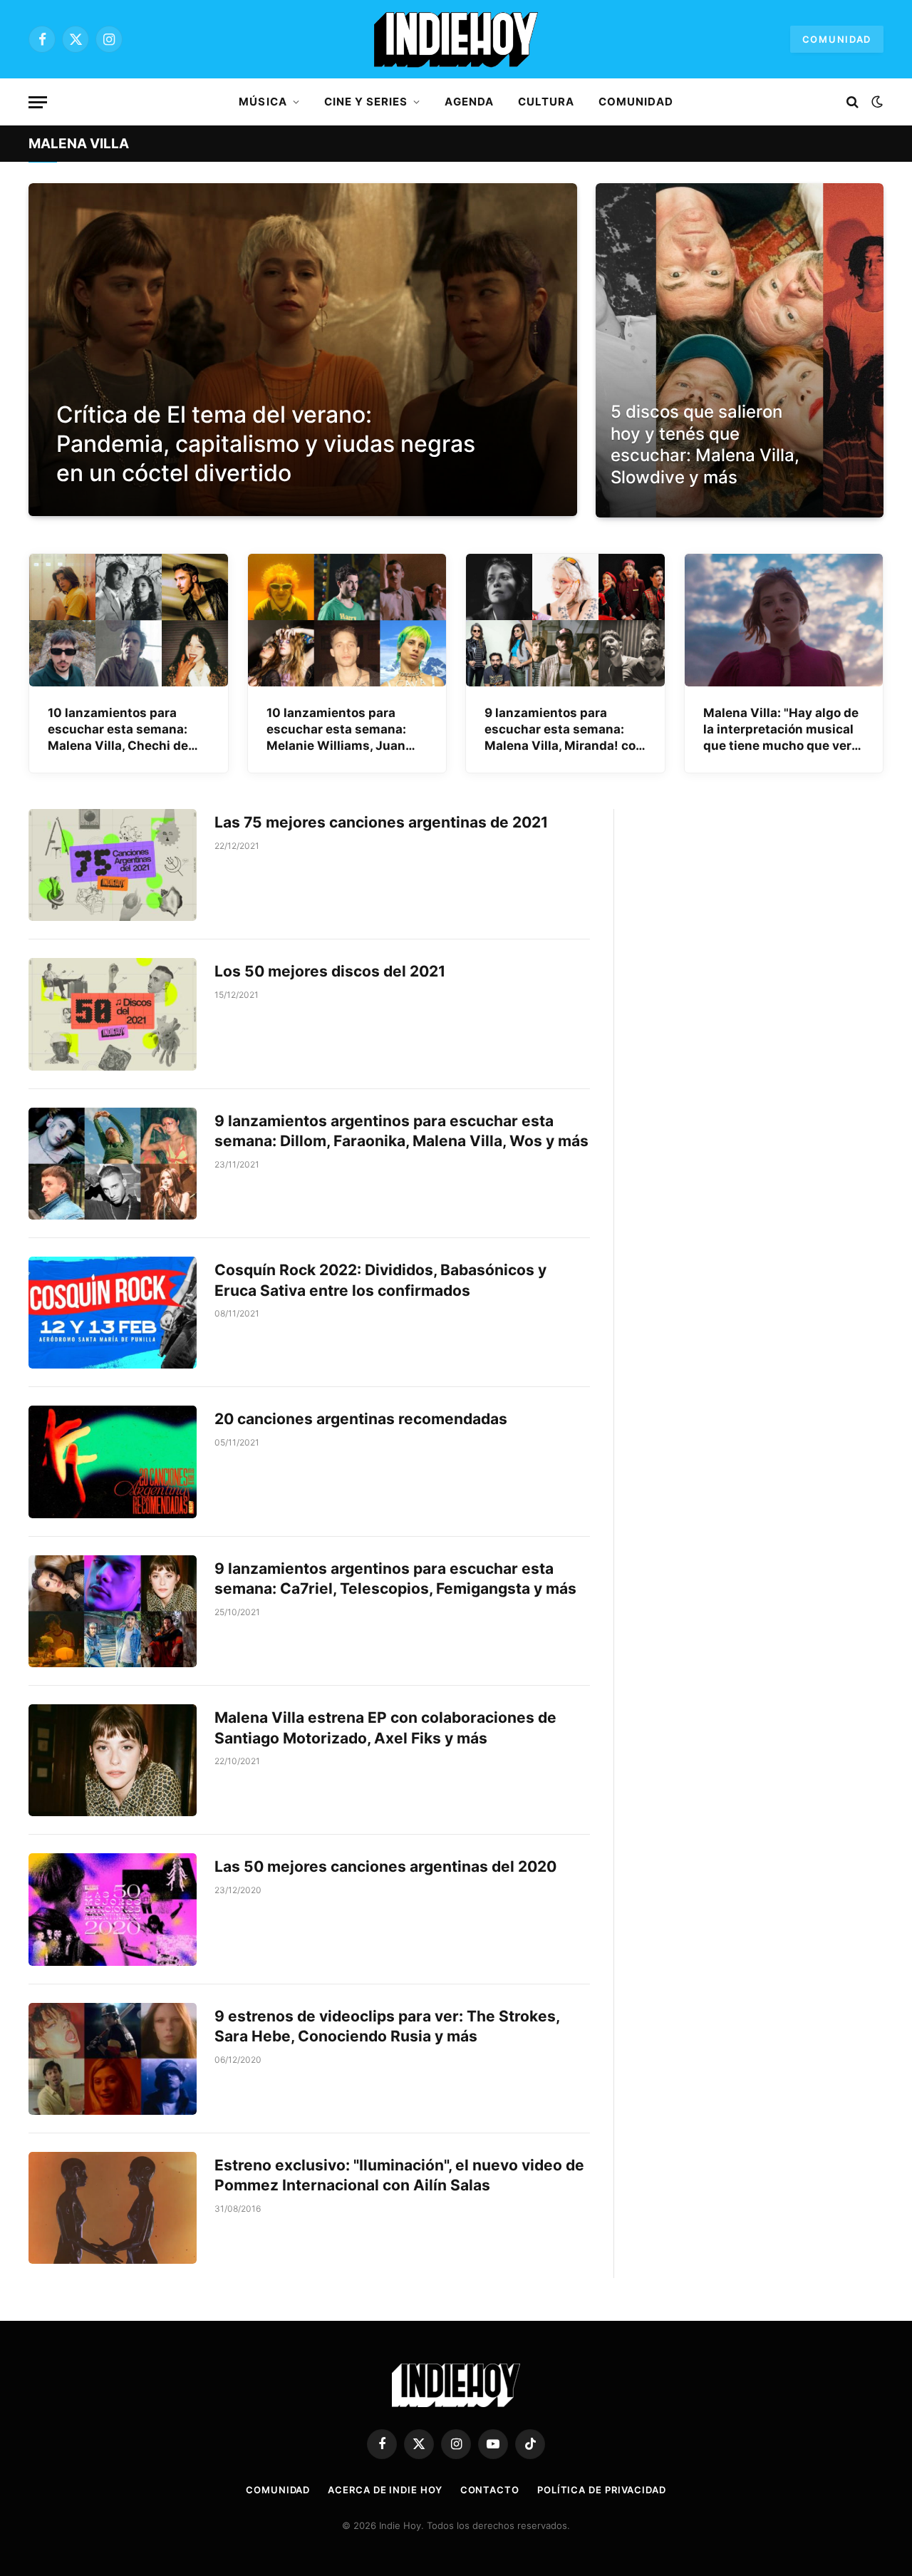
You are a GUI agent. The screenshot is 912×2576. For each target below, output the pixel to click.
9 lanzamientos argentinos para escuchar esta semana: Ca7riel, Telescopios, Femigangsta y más (395, 1579)
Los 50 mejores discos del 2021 (330, 971)
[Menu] (38, 102)
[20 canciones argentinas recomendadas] (113, 1462)
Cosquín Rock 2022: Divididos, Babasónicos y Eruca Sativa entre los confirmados (380, 1280)
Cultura (546, 102)
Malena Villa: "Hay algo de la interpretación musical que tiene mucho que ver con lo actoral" (781, 730)
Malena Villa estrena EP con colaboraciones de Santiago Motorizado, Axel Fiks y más (385, 1728)
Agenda (469, 102)
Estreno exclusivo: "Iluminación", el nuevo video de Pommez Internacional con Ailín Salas (399, 2175)
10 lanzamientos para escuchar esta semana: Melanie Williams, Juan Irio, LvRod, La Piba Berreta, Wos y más (347, 730)
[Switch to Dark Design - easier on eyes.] (876, 102)
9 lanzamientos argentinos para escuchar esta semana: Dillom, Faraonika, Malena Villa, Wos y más (401, 1131)
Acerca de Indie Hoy (385, 2490)
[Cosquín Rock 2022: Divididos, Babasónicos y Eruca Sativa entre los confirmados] (113, 1313)
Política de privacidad (602, 2490)
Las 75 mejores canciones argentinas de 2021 (381, 822)
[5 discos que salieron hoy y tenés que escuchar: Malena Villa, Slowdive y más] (740, 350)
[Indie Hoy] (456, 39)
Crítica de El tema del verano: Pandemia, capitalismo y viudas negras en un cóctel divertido (266, 444)
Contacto (490, 2490)
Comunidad (837, 39)
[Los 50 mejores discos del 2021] (113, 1014)
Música (263, 102)
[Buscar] (853, 102)
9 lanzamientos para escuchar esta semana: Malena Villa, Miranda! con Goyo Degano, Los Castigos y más (564, 730)
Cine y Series (366, 102)
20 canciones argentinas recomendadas (361, 1419)
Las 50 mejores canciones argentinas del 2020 (385, 1866)
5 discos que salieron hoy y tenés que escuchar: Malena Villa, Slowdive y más (705, 444)
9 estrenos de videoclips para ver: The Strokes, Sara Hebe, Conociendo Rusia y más (387, 2026)
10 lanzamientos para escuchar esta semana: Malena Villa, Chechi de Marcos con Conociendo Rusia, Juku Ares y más (120, 730)
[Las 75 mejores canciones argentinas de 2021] (113, 865)
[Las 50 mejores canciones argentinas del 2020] (113, 1909)
